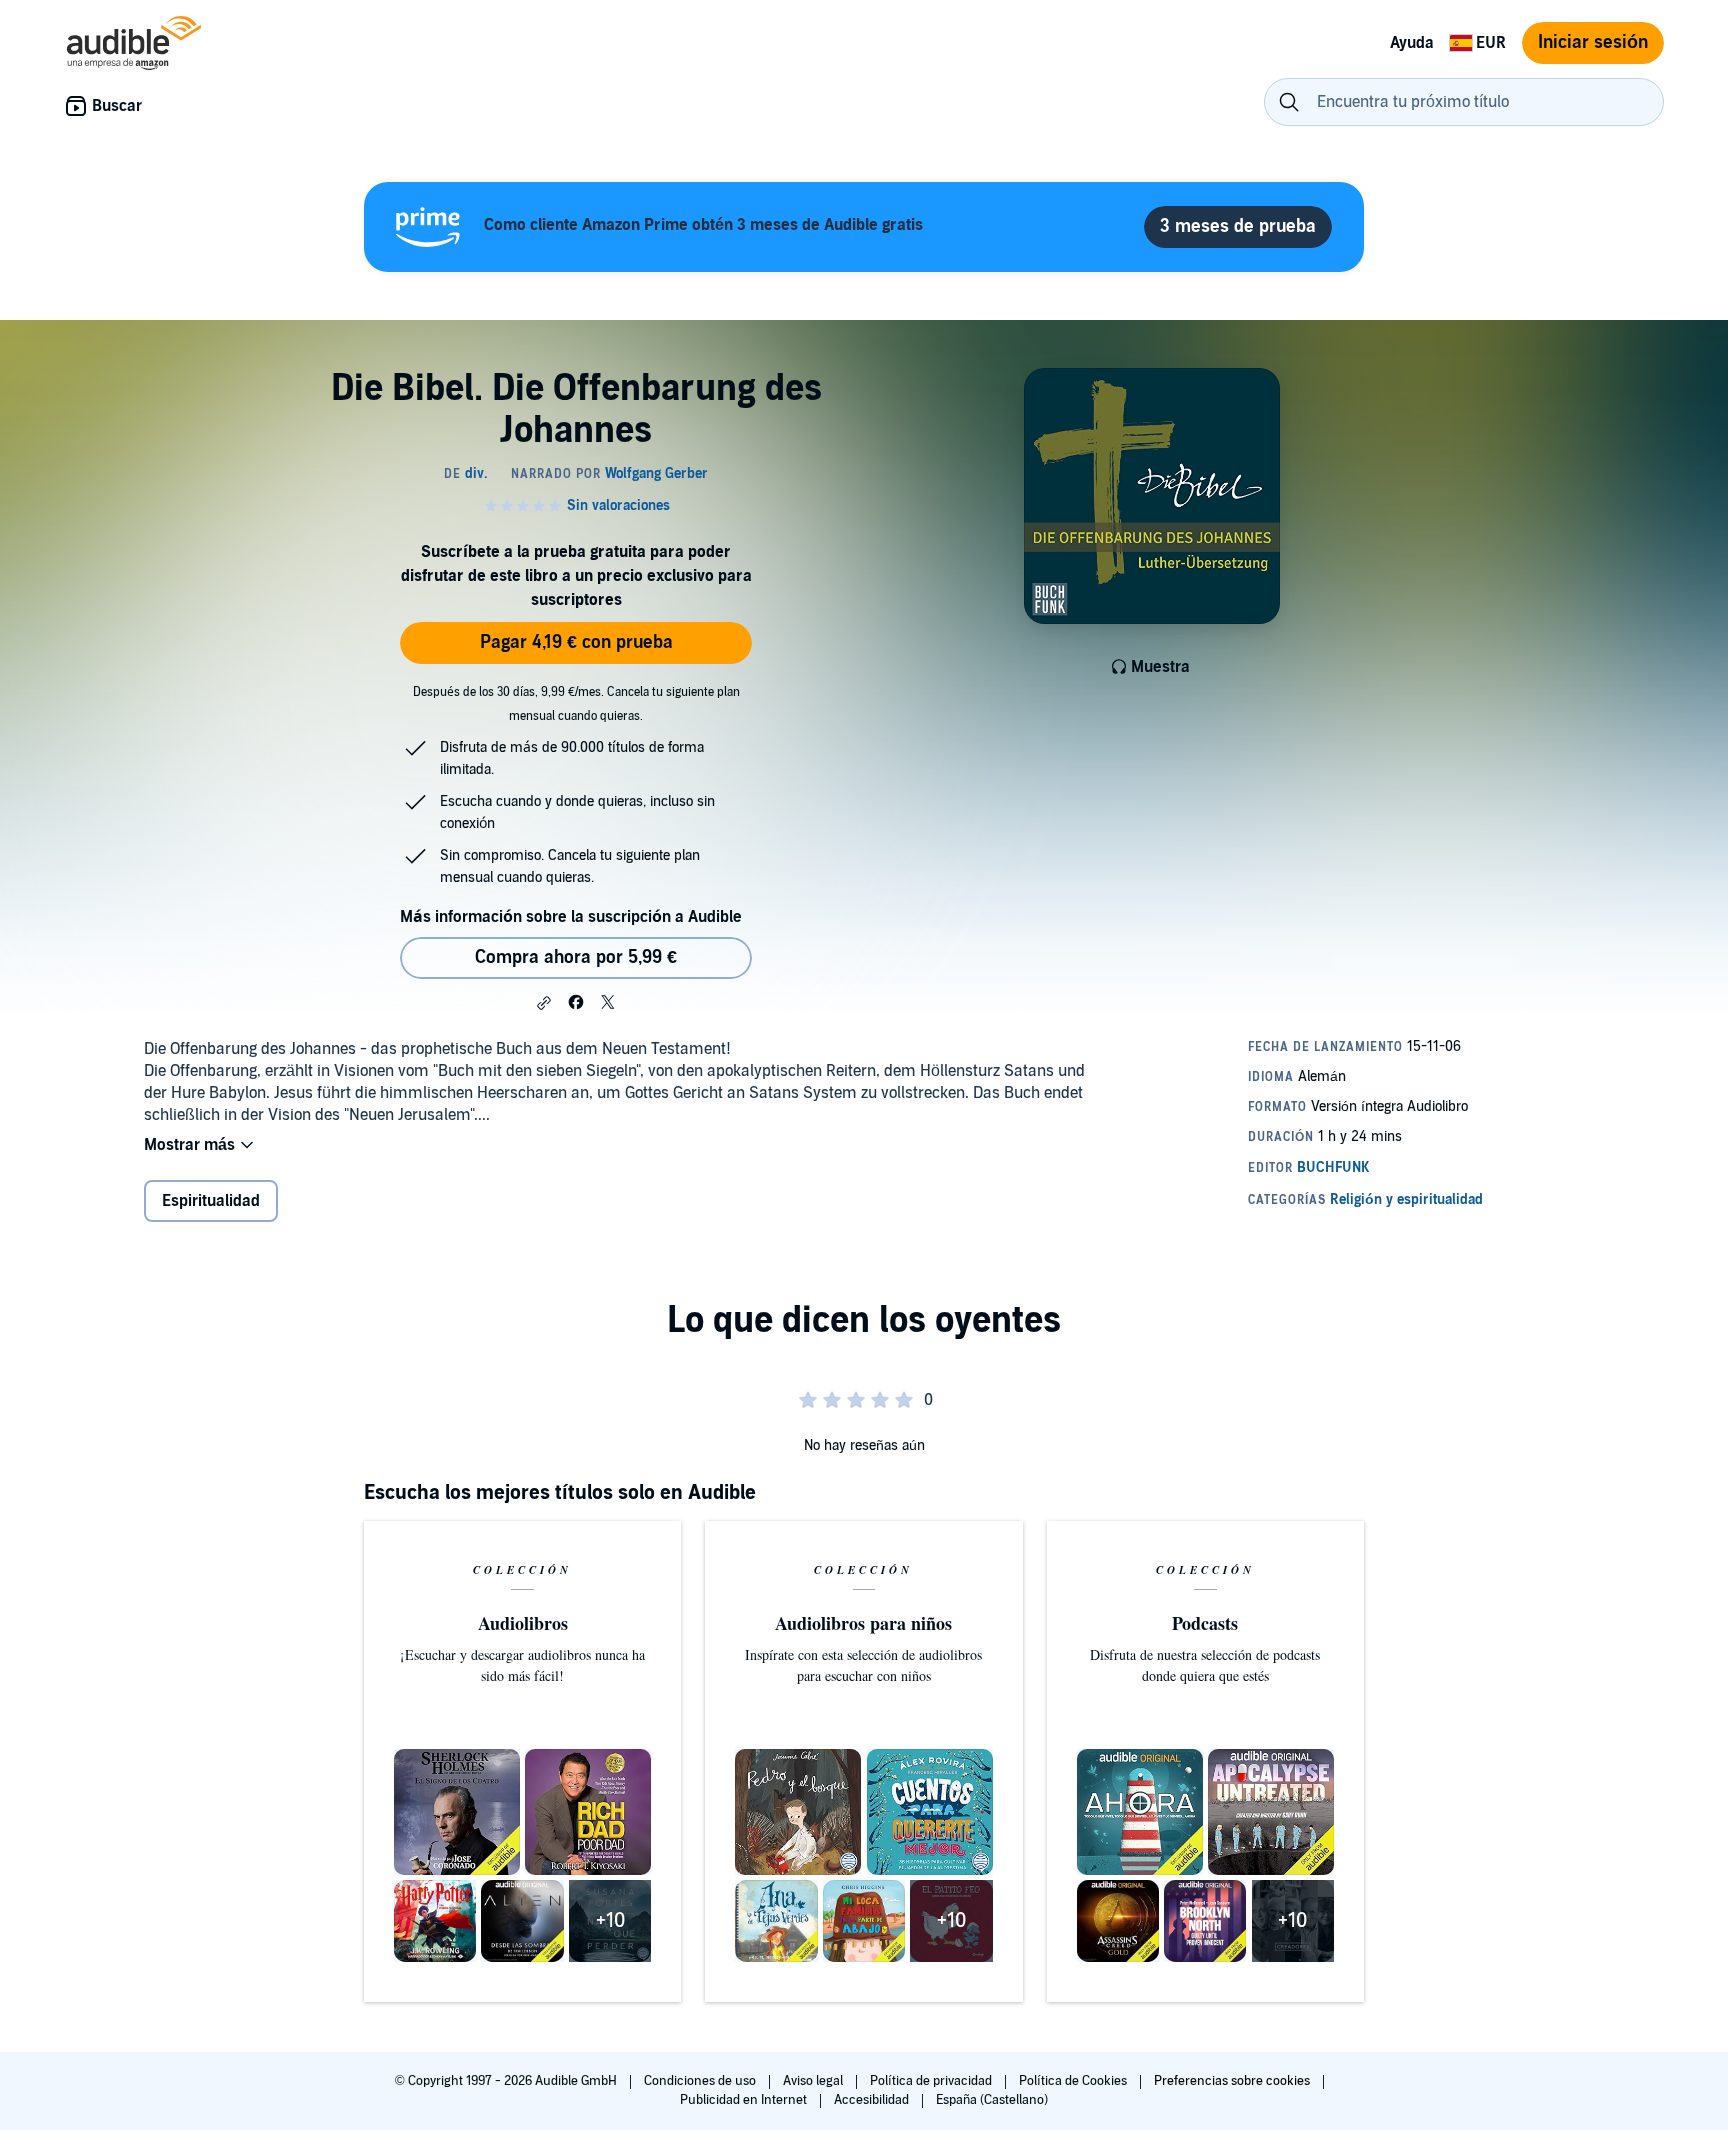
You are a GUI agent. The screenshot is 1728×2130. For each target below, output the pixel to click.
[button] (544, 1003)
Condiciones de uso (701, 2081)
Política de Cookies (1074, 2081)
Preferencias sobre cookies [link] (1232, 2081)
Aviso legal (814, 2081)
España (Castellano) (992, 2100)
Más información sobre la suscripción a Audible (571, 917)
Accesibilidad (873, 2100)
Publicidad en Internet (745, 2100)
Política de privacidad (932, 2081)
